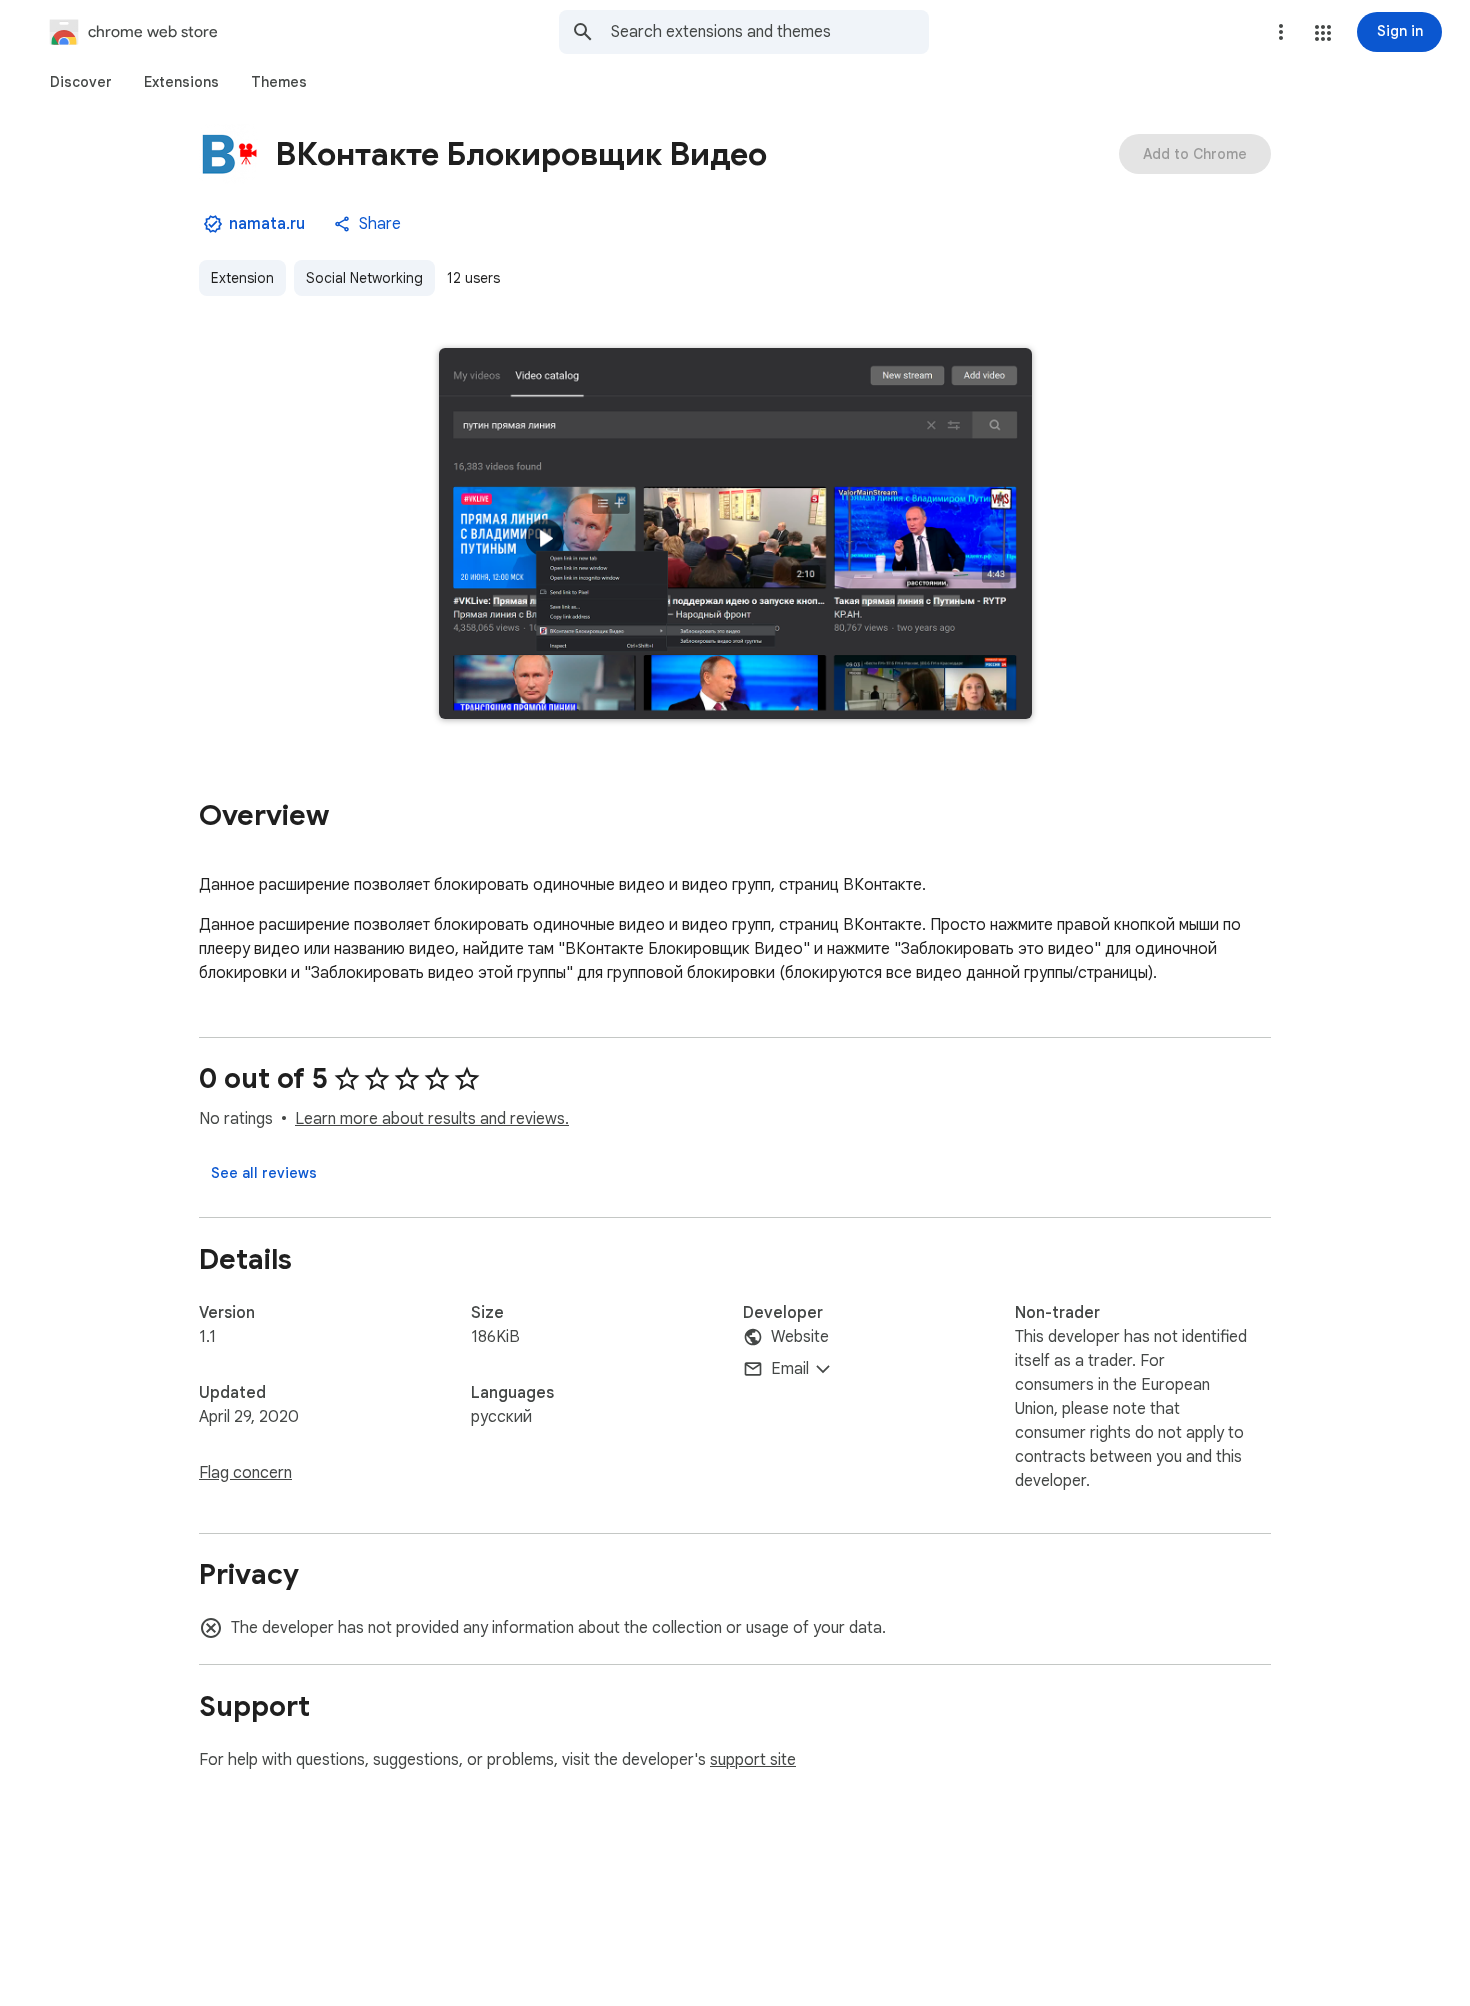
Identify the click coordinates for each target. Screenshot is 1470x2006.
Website (800, 1337)
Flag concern (245, 1473)
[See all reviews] (264, 1173)
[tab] (81, 82)
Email (790, 1369)
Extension (242, 278)
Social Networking (364, 278)
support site (753, 1760)
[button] (1323, 33)
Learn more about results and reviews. (432, 1119)
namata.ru (267, 224)
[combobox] (770, 32)
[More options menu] (1281, 32)
